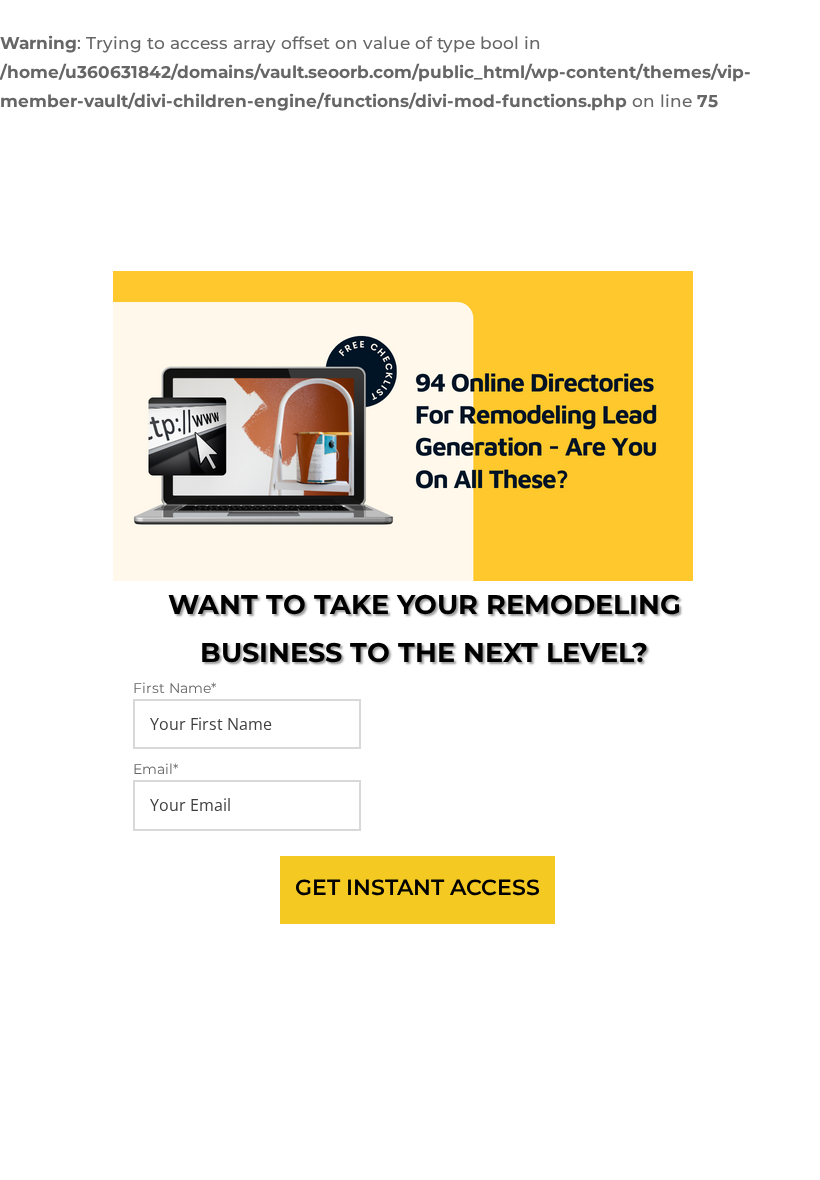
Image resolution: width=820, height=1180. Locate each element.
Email (155, 769)
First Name (174, 688)
